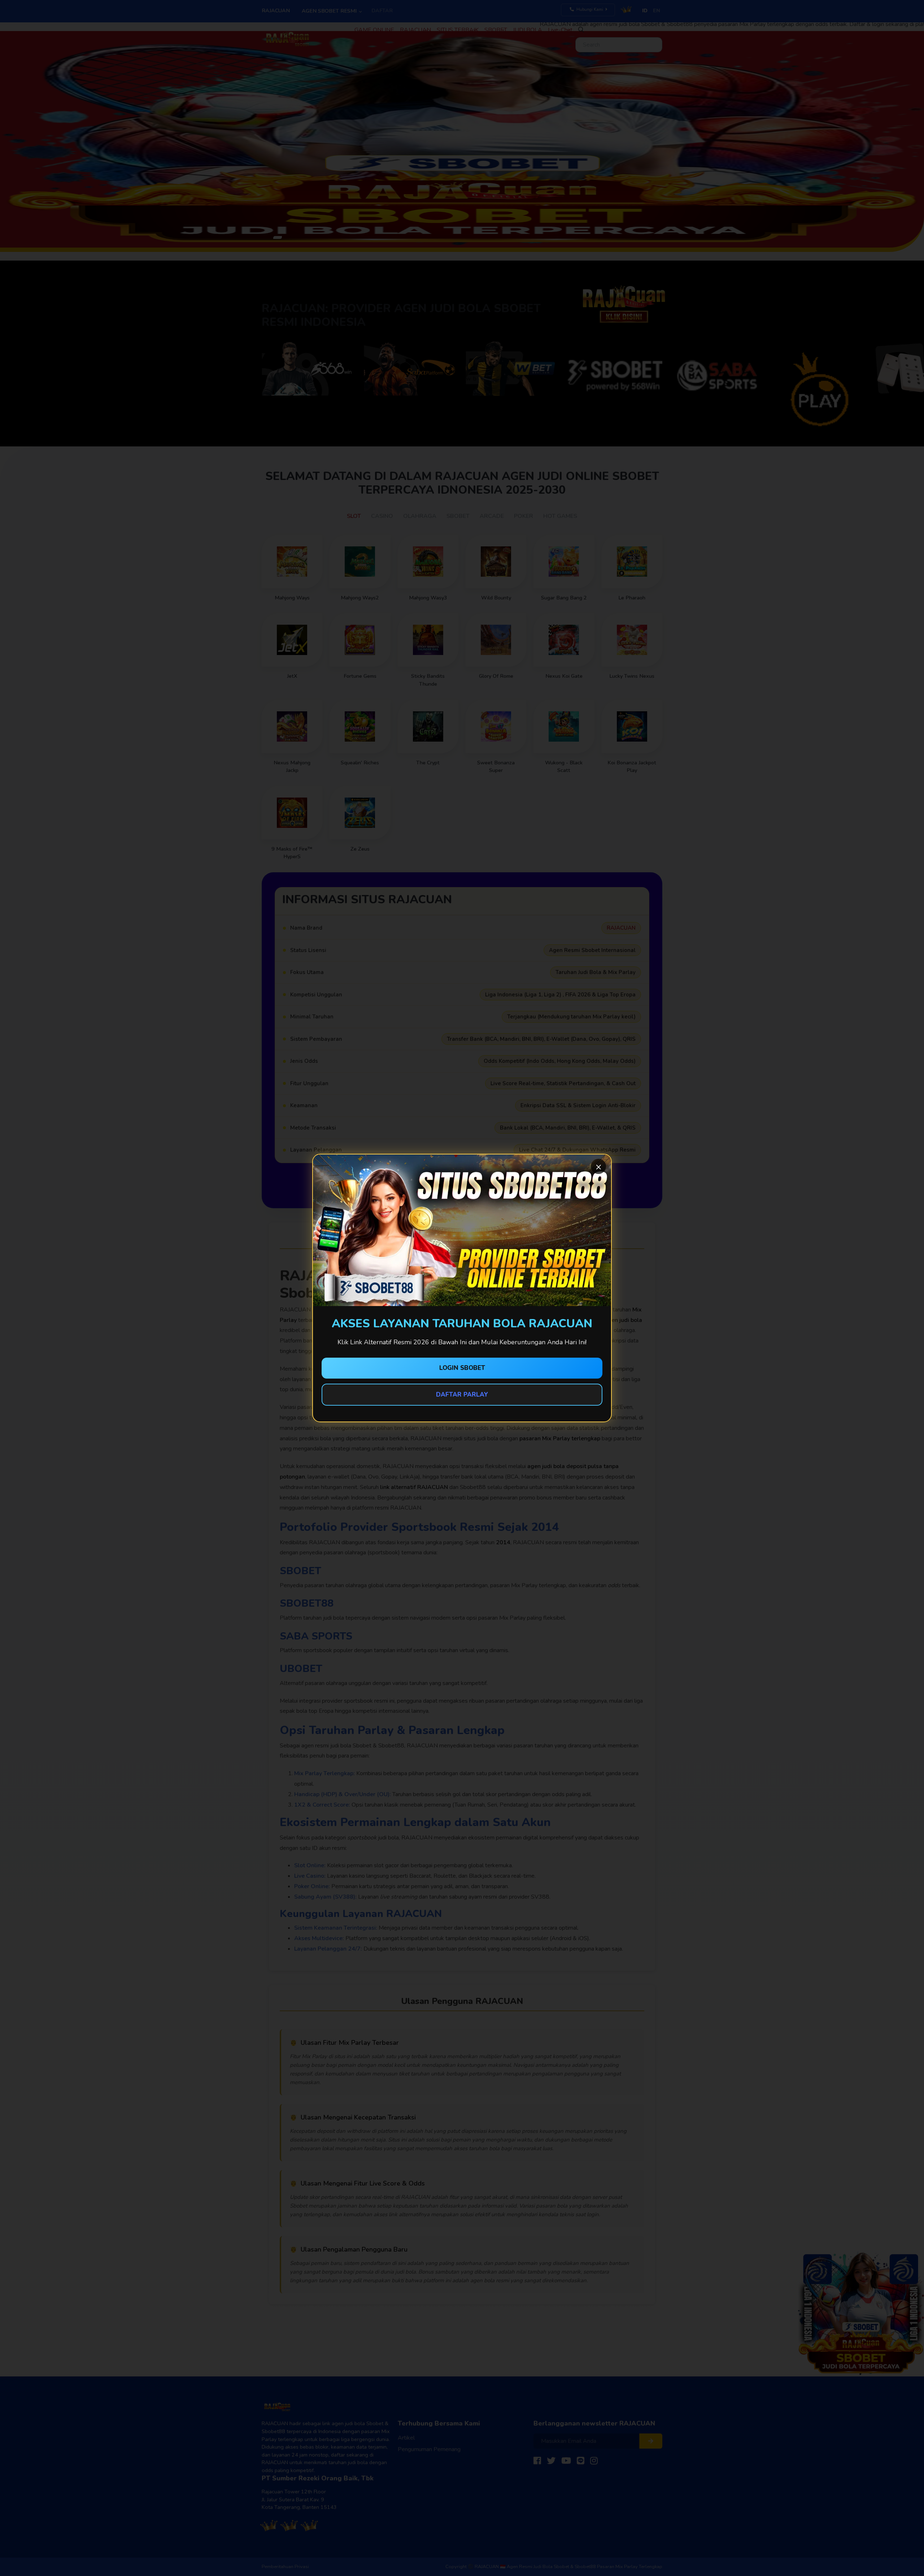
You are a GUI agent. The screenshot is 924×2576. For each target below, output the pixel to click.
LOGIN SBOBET (462, 1368)
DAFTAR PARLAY (462, 1395)
